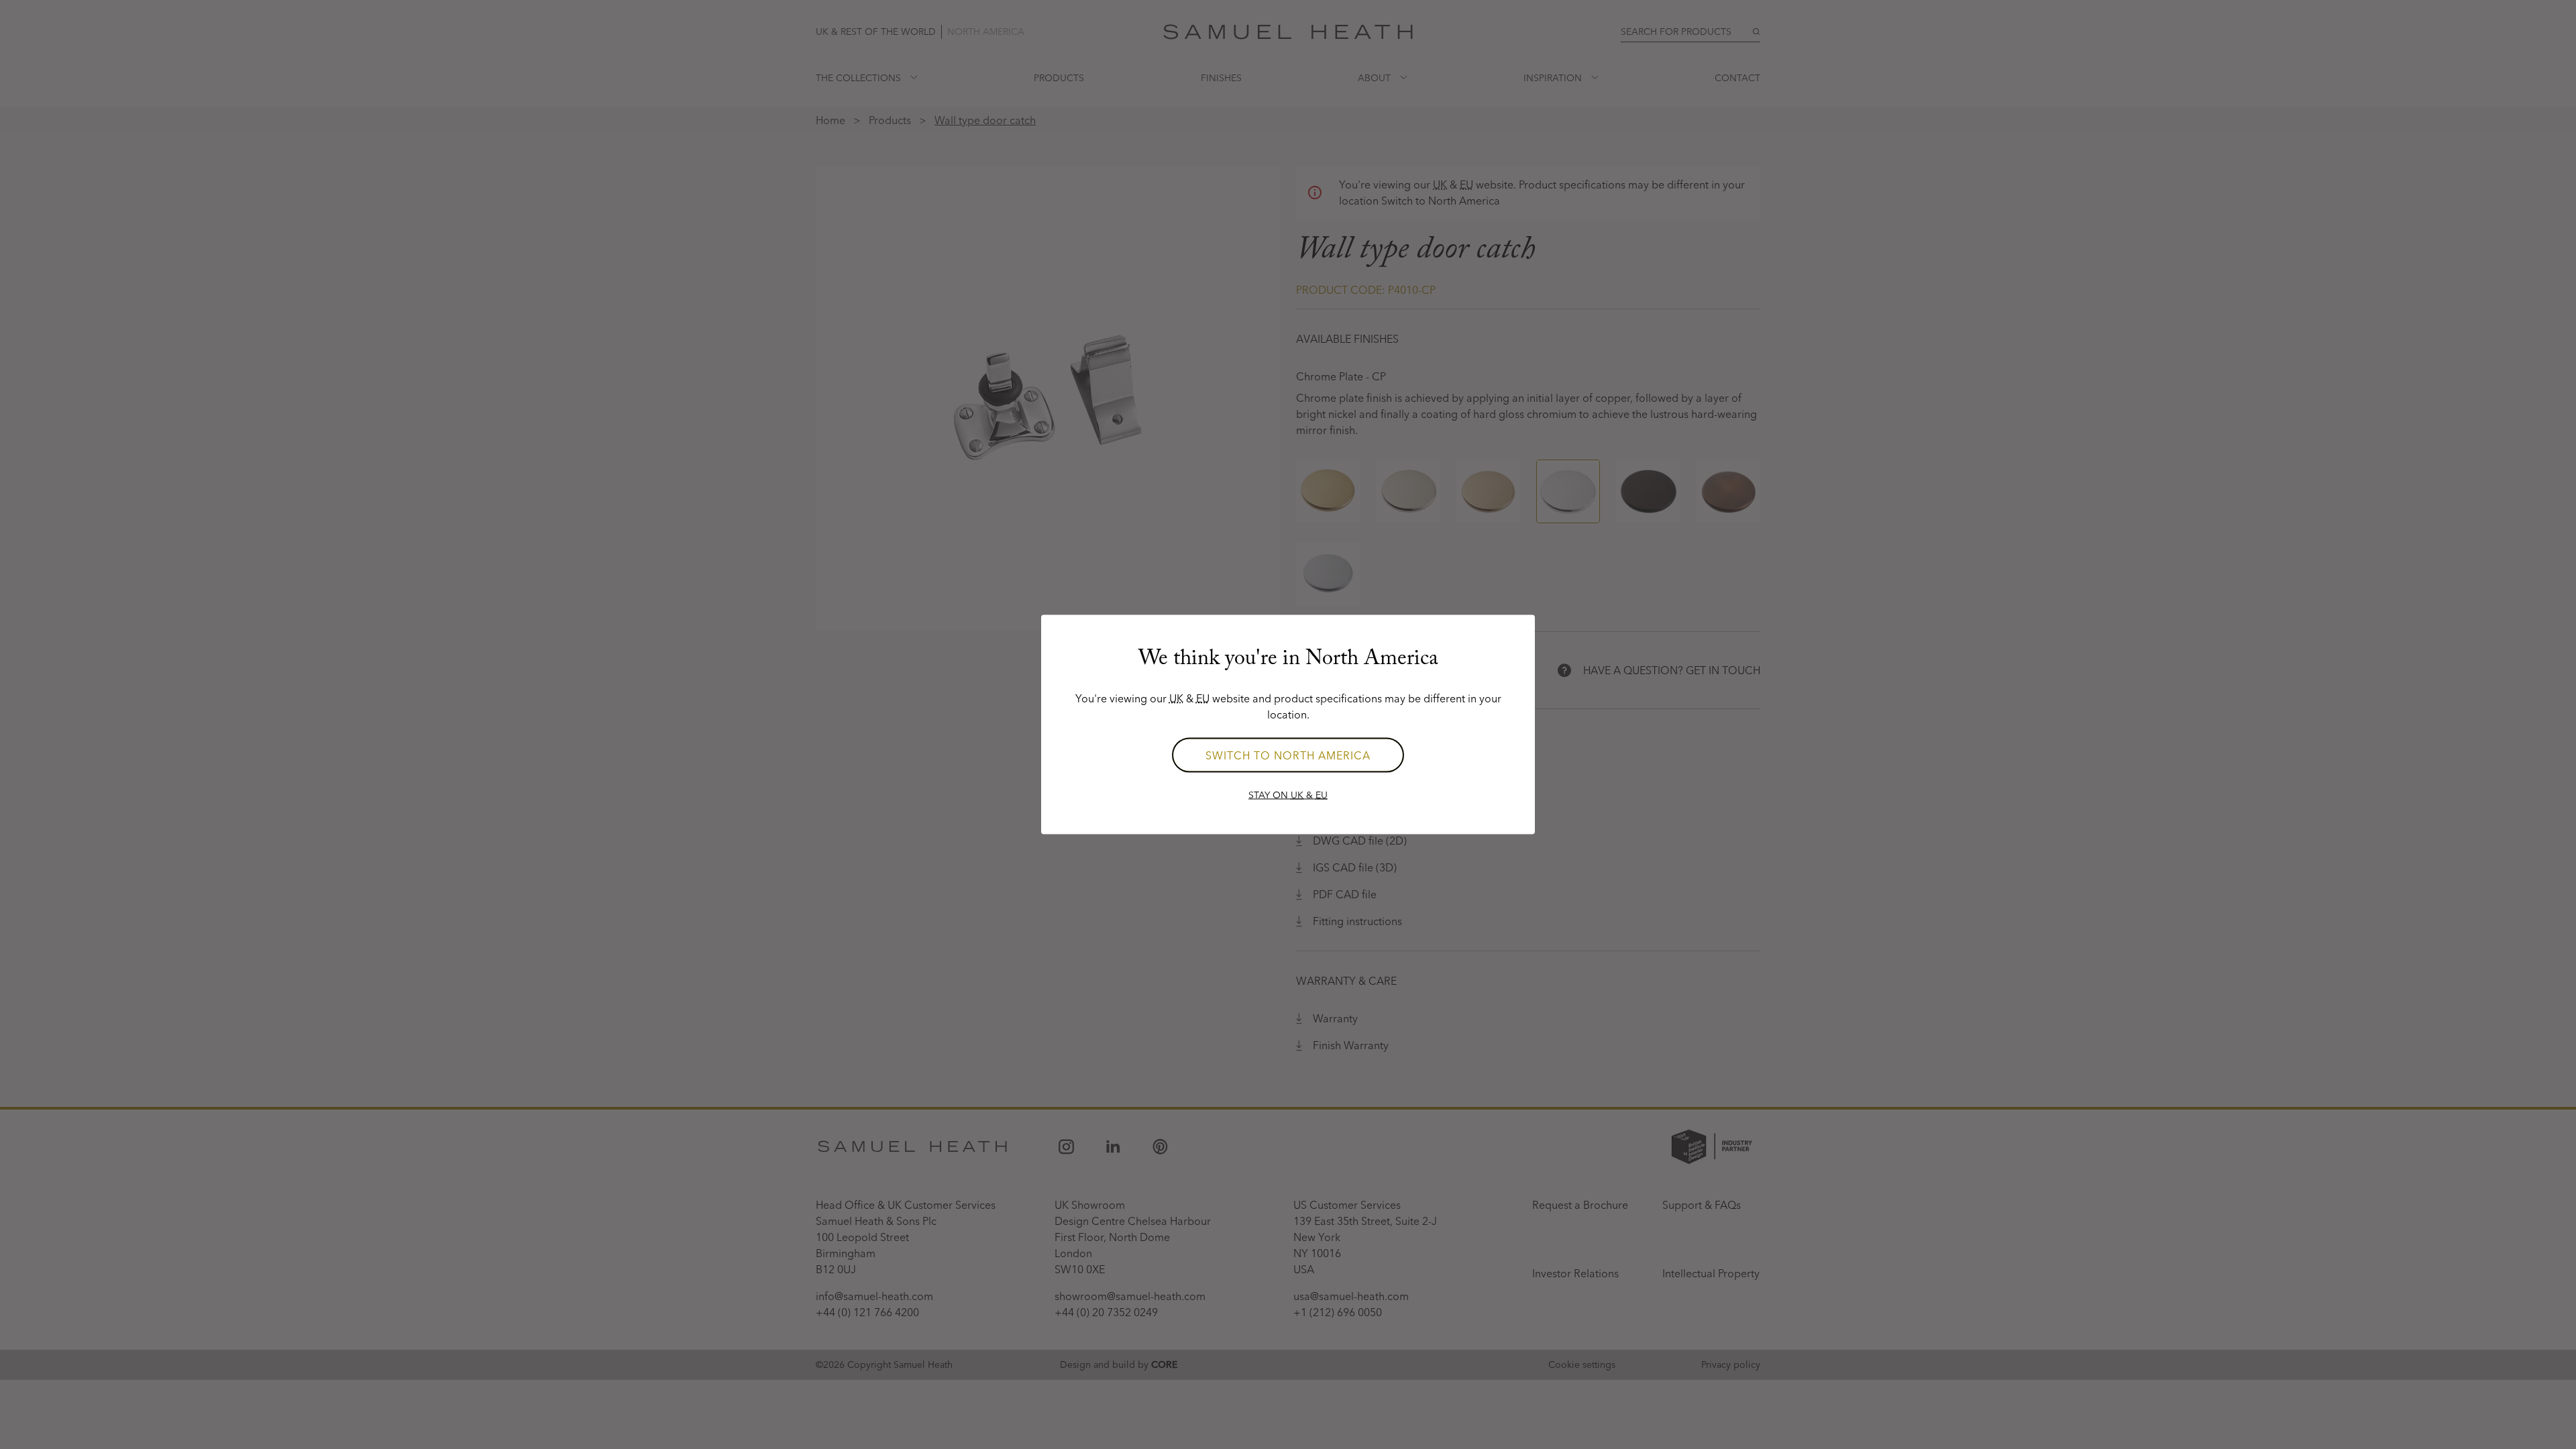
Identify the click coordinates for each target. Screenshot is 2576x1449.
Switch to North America (1288, 755)
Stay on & (1288, 795)
